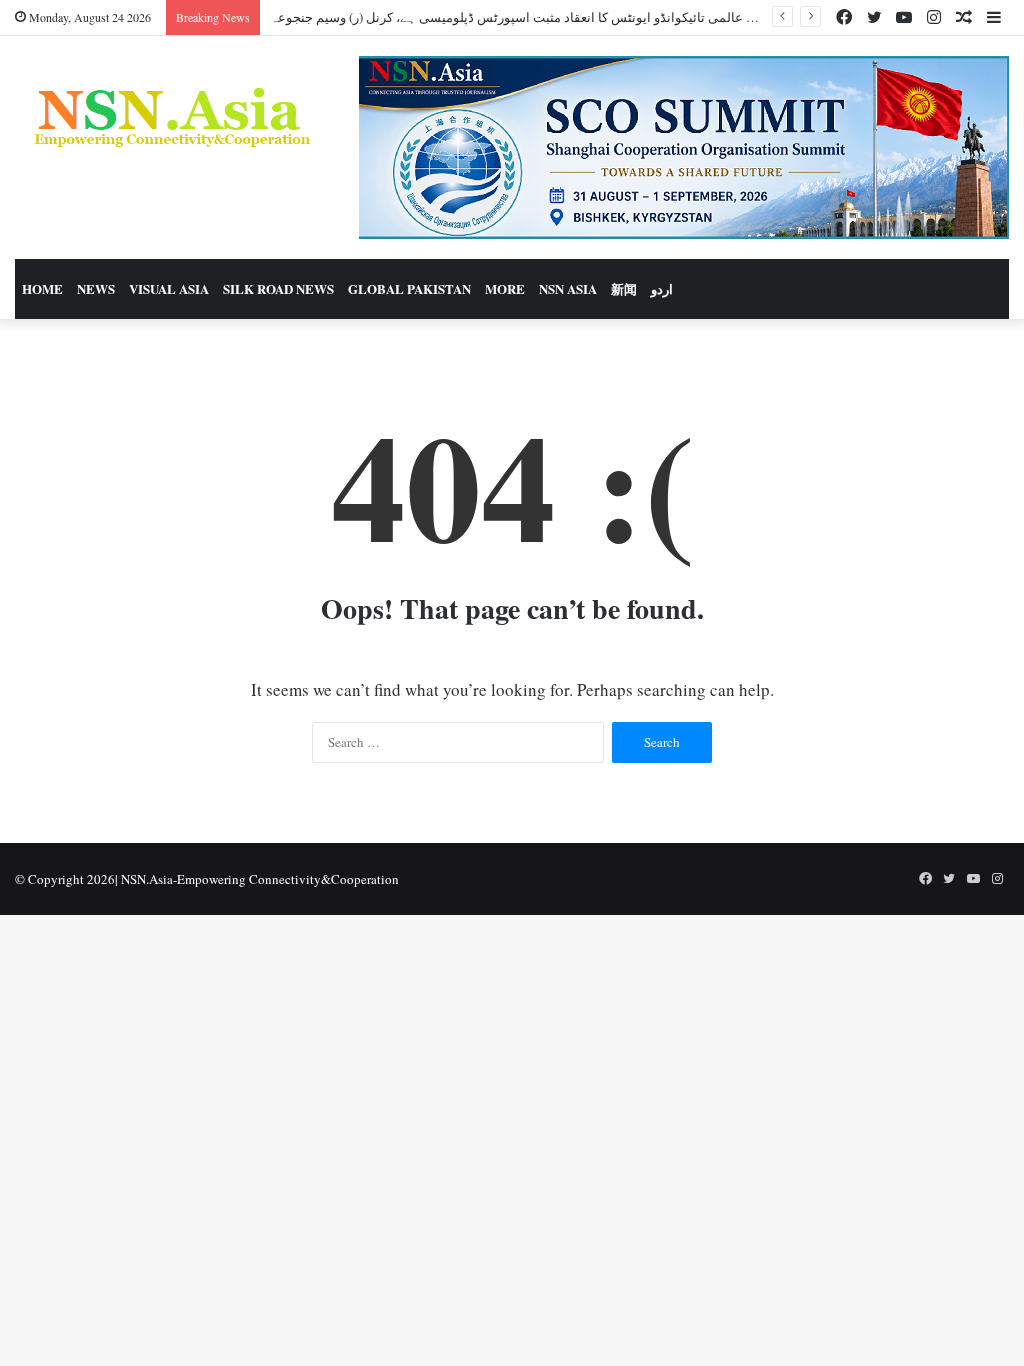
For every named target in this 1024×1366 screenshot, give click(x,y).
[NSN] (170, 117)
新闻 (624, 288)
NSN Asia (568, 288)
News (96, 288)
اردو (662, 288)
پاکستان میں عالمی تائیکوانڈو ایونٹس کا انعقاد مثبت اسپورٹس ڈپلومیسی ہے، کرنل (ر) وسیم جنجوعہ (542, 17)
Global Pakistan (409, 288)
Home (42, 288)
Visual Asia (169, 288)
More (505, 288)
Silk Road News (278, 288)
